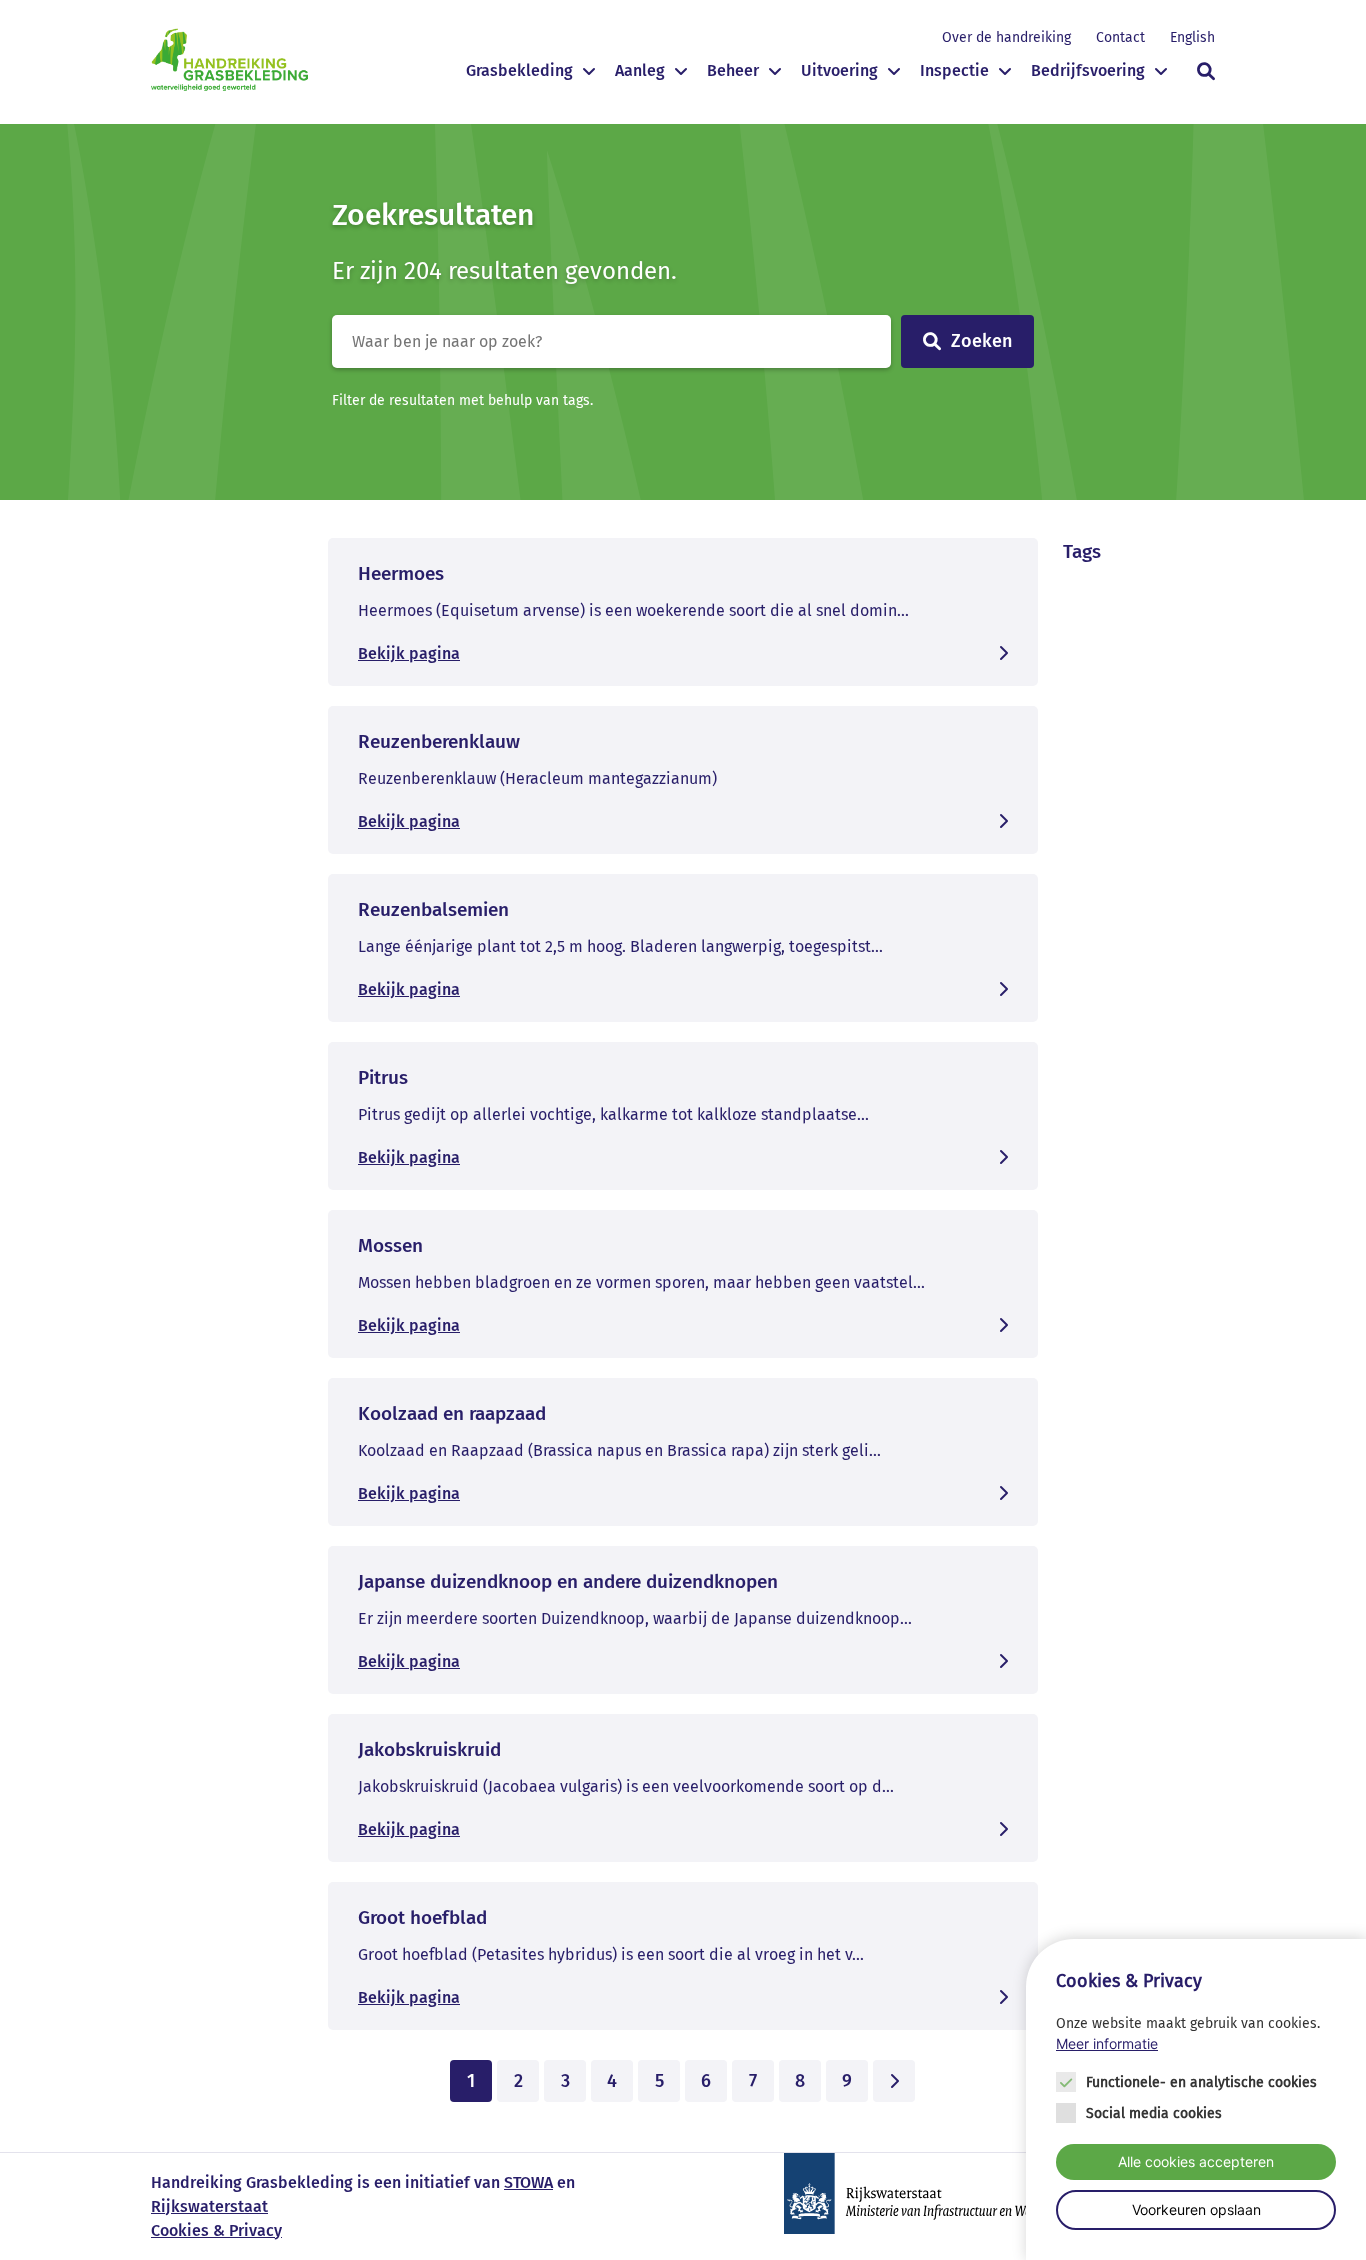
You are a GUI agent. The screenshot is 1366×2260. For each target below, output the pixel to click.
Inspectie (954, 70)
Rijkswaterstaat (209, 2206)
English (1192, 37)
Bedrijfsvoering (1088, 70)
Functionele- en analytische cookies (1201, 2082)
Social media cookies (1154, 2113)
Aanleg (640, 70)
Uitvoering (839, 70)
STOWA (528, 2182)
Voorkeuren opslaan (1196, 2209)
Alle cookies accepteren (1196, 2161)
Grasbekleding (519, 70)
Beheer (733, 70)
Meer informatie (1107, 2044)
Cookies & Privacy (216, 2230)
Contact (1120, 37)
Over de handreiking (1006, 37)
